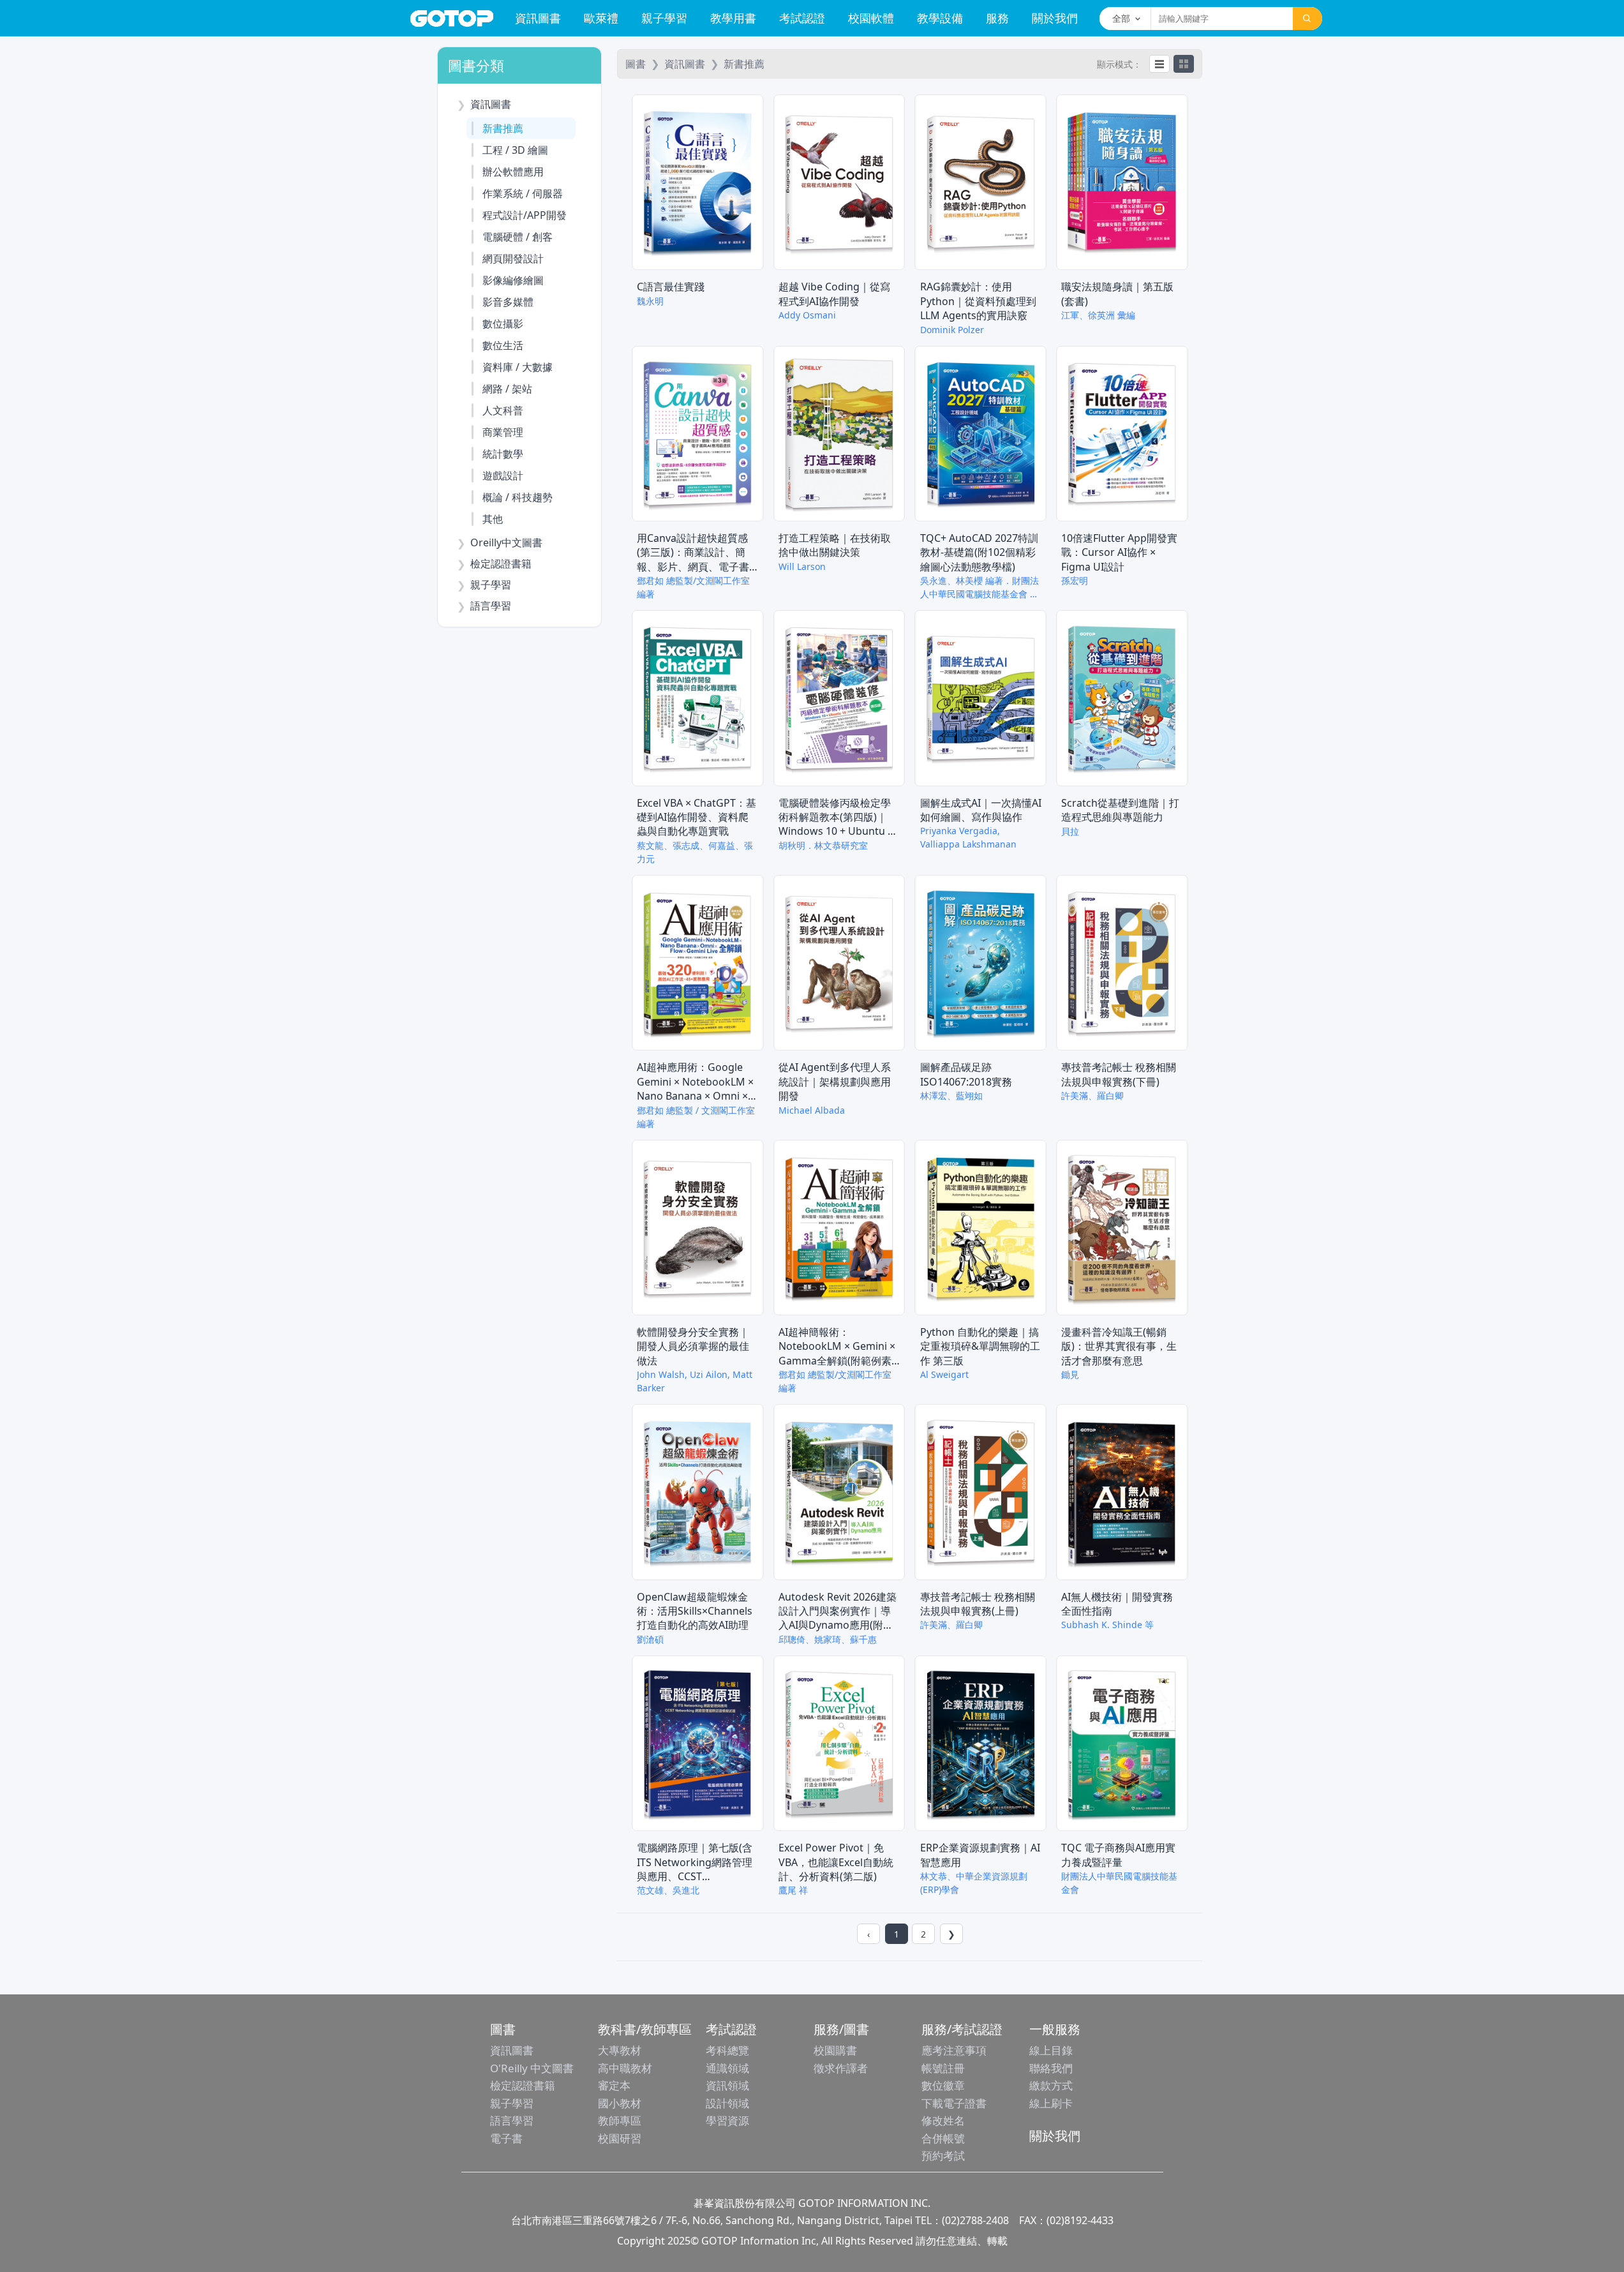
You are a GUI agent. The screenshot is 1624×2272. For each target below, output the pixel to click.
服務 (997, 18)
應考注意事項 (954, 2050)
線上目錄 (1051, 2050)
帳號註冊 (943, 2068)
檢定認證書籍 (523, 2085)
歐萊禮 (601, 18)
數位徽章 (943, 2085)
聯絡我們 (1051, 2068)
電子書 (506, 2138)
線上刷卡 (1051, 2103)
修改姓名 (943, 2120)
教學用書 (733, 18)
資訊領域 (727, 2085)
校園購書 (835, 2050)
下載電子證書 (954, 2103)
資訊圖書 (538, 18)
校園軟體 (871, 18)
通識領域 (727, 2068)
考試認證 (802, 18)
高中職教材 (625, 2068)
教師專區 (620, 2120)
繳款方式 (1051, 2085)
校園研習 (620, 2138)
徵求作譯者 (841, 2068)
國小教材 (620, 2103)
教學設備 (940, 18)
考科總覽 (727, 2050)
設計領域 (727, 2103)
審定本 (614, 2085)
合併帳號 (943, 2138)
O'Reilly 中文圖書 (532, 2068)
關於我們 (1055, 18)
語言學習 (512, 2120)
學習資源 (727, 2120)
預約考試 (943, 2156)
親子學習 (664, 18)
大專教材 (620, 2050)
